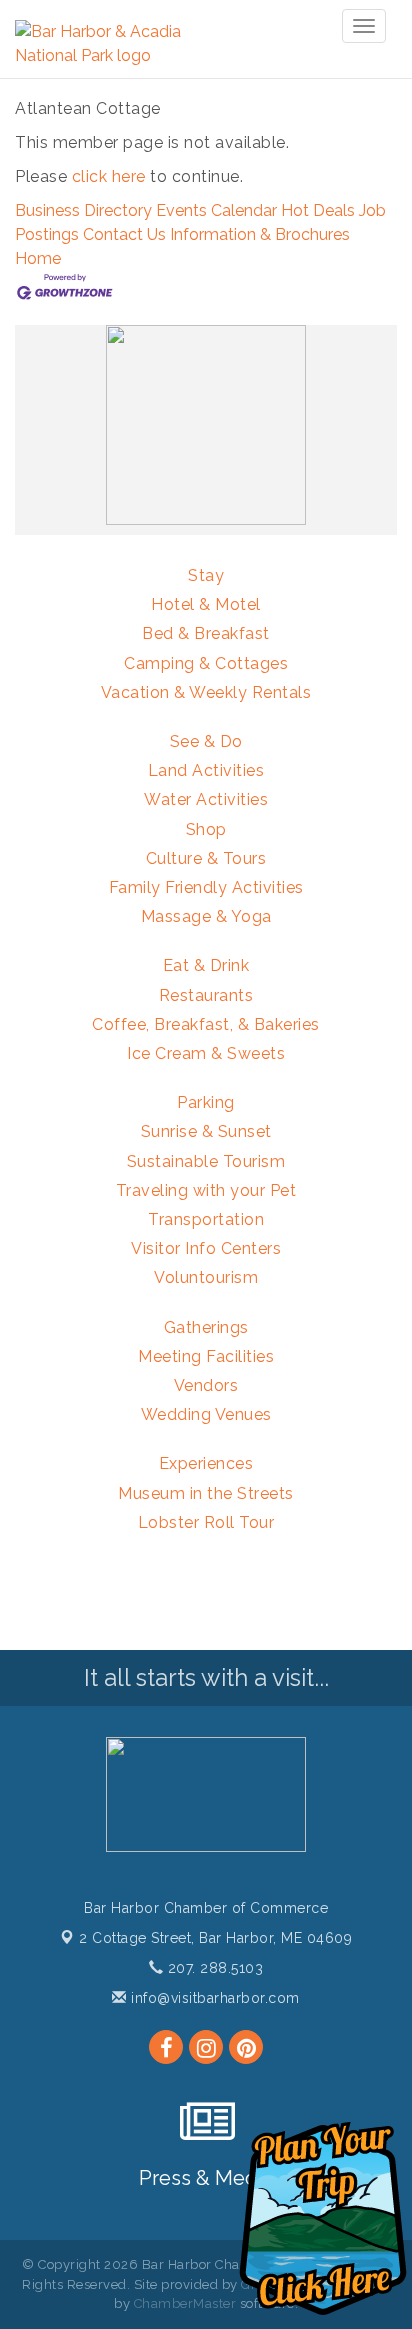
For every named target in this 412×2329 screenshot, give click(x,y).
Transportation (206, 1219)
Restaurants (206, 995)
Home (38, 258)
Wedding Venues (206, 1414)
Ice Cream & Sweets (206, 1053)
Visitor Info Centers (206, 1248)
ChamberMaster (185, 2303)
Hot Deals (318, 210)
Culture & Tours (206, 858)
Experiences (206, 1463)
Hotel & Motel (206, 604)
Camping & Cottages (206, 663)
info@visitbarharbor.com (213, 1998)
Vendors (206, 1385)
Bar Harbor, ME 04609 (215, 1938)
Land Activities (206, 770)
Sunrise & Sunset (206, 1131)
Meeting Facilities (206, 1356)
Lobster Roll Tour (206, 1522)
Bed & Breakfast (206, 633)
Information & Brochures (260, 234)
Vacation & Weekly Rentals (206, 692)
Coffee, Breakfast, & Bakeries (206, 1024)
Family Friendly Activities (206, 887)
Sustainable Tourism (206, 1161)
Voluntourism (206, 1277)
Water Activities (206, 799)
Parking (206, 1102)
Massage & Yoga (206, 916)
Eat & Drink (206, 965)
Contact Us (124, 234)
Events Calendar (216, 210)
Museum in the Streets (206, 1493)
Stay (206, 575)
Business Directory (83, 210)
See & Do (206, 741)
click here (109, 176)
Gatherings (206, 1327)
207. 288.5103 (213, 1968)
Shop (206, 829)
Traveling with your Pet (206, 1190)
